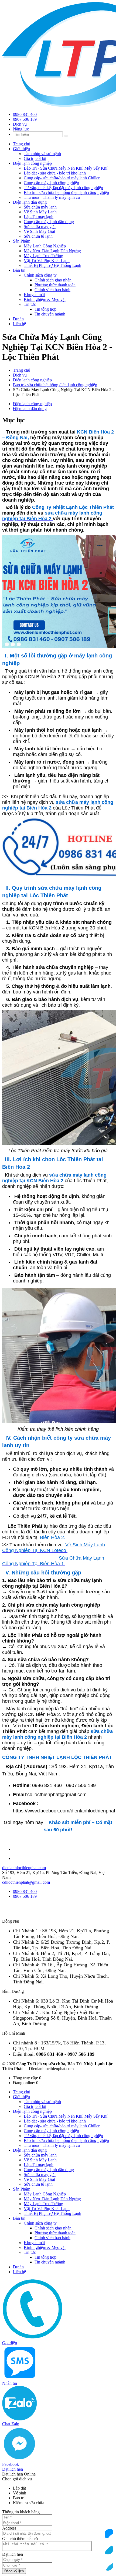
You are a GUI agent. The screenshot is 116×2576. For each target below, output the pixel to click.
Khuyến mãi (34, 295)
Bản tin (19, 270)
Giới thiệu (21, 149)
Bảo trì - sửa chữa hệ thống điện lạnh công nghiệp (66, 192)
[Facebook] (108, 2565)
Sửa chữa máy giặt (40, 226)
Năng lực (21, 129)
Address (9, 2528)
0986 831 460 (25, 114)
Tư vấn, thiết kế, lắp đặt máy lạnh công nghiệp (63, 188)
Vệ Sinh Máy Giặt (39, 231)
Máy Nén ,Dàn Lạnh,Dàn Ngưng (52, 251)
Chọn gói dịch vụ (17, 2479)
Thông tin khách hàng (21, 2512)
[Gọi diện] (108, 2517)
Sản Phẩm (22, 241)
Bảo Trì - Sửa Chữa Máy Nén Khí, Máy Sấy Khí (66, 168)
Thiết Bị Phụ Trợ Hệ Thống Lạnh (52, 265)
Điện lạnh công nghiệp (32, 163)
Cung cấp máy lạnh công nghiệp (51, 183)
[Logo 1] (37, 1916)
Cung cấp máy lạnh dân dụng (49, 222)
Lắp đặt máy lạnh (39, 217)
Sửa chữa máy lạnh (40, 207)
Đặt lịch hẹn (13, 2554)
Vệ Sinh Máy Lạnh (40, 212)
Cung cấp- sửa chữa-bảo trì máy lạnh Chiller (62, 178)
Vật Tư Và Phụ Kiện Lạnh (47, 261)
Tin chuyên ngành (50, 314)
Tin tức (30, 304)
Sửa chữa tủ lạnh (38, 236)
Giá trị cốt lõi (35, 158)
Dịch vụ (20, 124)
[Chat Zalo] (108, 2549)
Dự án (18, 319)
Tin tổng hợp (45, 309)
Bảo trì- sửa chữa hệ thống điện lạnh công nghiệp (55, 385)
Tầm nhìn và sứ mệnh (42, 154)
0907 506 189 (25, 119)
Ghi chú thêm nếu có (20, 2539)
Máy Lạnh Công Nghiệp (45, 246)
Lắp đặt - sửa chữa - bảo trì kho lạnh (55, 173)
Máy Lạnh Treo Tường (43, 256)
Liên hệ (19, 324)
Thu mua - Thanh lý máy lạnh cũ (52, 197)
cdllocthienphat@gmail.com (26, 1882)
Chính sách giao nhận (53, 280)
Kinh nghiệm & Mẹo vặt (45, 299)
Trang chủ (22, 144)
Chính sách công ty (40, 275)
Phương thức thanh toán (55, 285)
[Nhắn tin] (108, 2533)
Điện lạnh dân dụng (30, 202)
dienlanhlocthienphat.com (24, 1868)
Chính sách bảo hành (52, 290)
